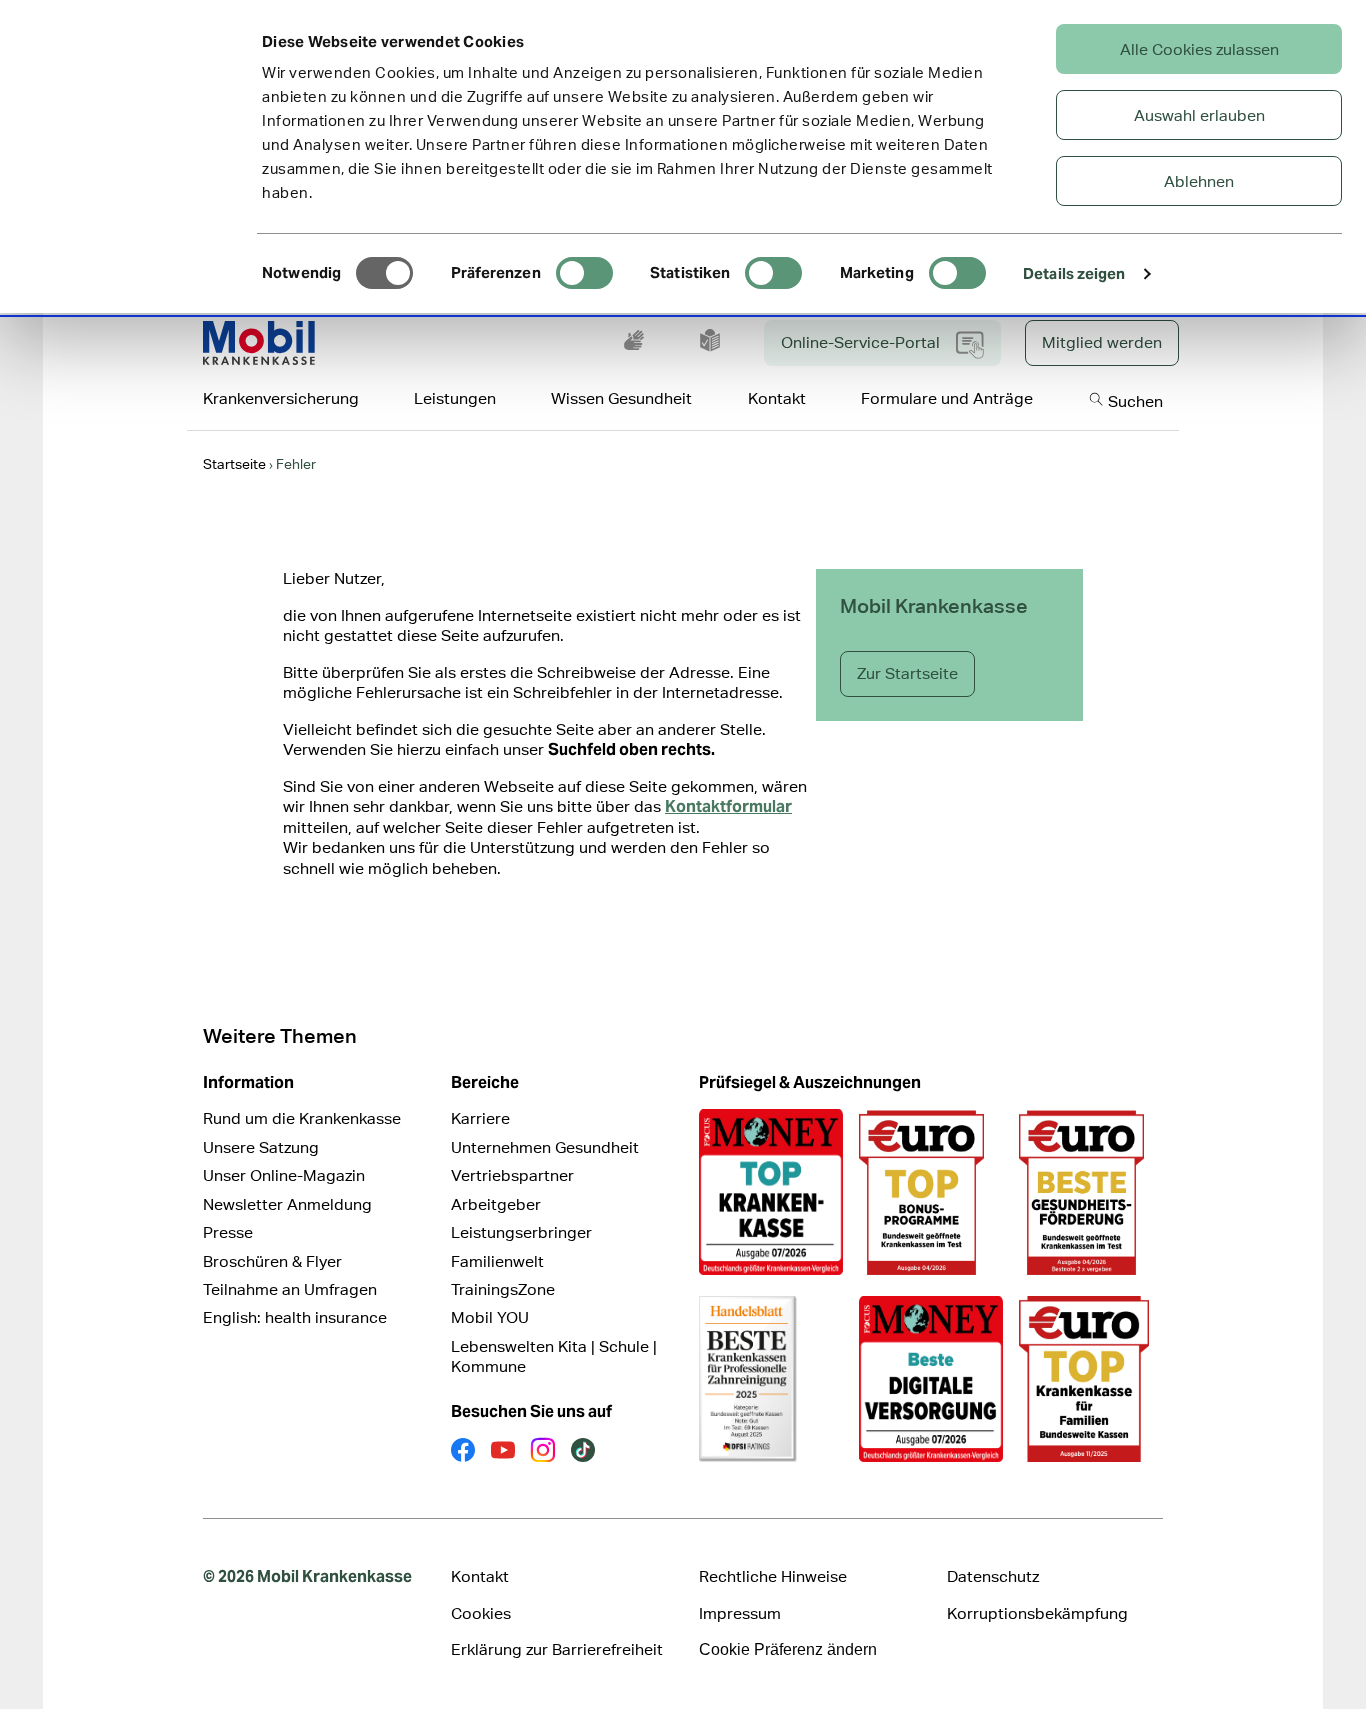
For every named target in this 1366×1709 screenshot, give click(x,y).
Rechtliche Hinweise (773, 1576)
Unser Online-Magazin (284, 1175)
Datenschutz (993, 1576)
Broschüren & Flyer (272, 1261)
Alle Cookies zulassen (1199, 49)
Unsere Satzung (261, 1147)
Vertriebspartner (512, 1175)
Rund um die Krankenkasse (302, 1118)
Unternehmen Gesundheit (545, 1147)
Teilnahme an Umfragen (290, 1289)
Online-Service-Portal (860, 342)
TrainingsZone (503, 1289)
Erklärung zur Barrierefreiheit (557, 1649)
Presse (228, 1232)
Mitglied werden (1102, 342)
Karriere (480, 1118)
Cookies (481, 1613)
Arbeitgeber (496, 1204)
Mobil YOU (490, 1317)
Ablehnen (1199, 181)
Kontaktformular (728, 806)
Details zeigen (1074, 273)
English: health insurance (295, 1317)
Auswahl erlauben (1199, 115)
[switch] (584, 273)
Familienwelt (497, 1261)
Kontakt (480, 1576)
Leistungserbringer (521, 1232)
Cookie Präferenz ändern (788, 1649)
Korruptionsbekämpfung (1037, 1613)
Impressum (740, 1613)
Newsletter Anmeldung (287, 1204)
